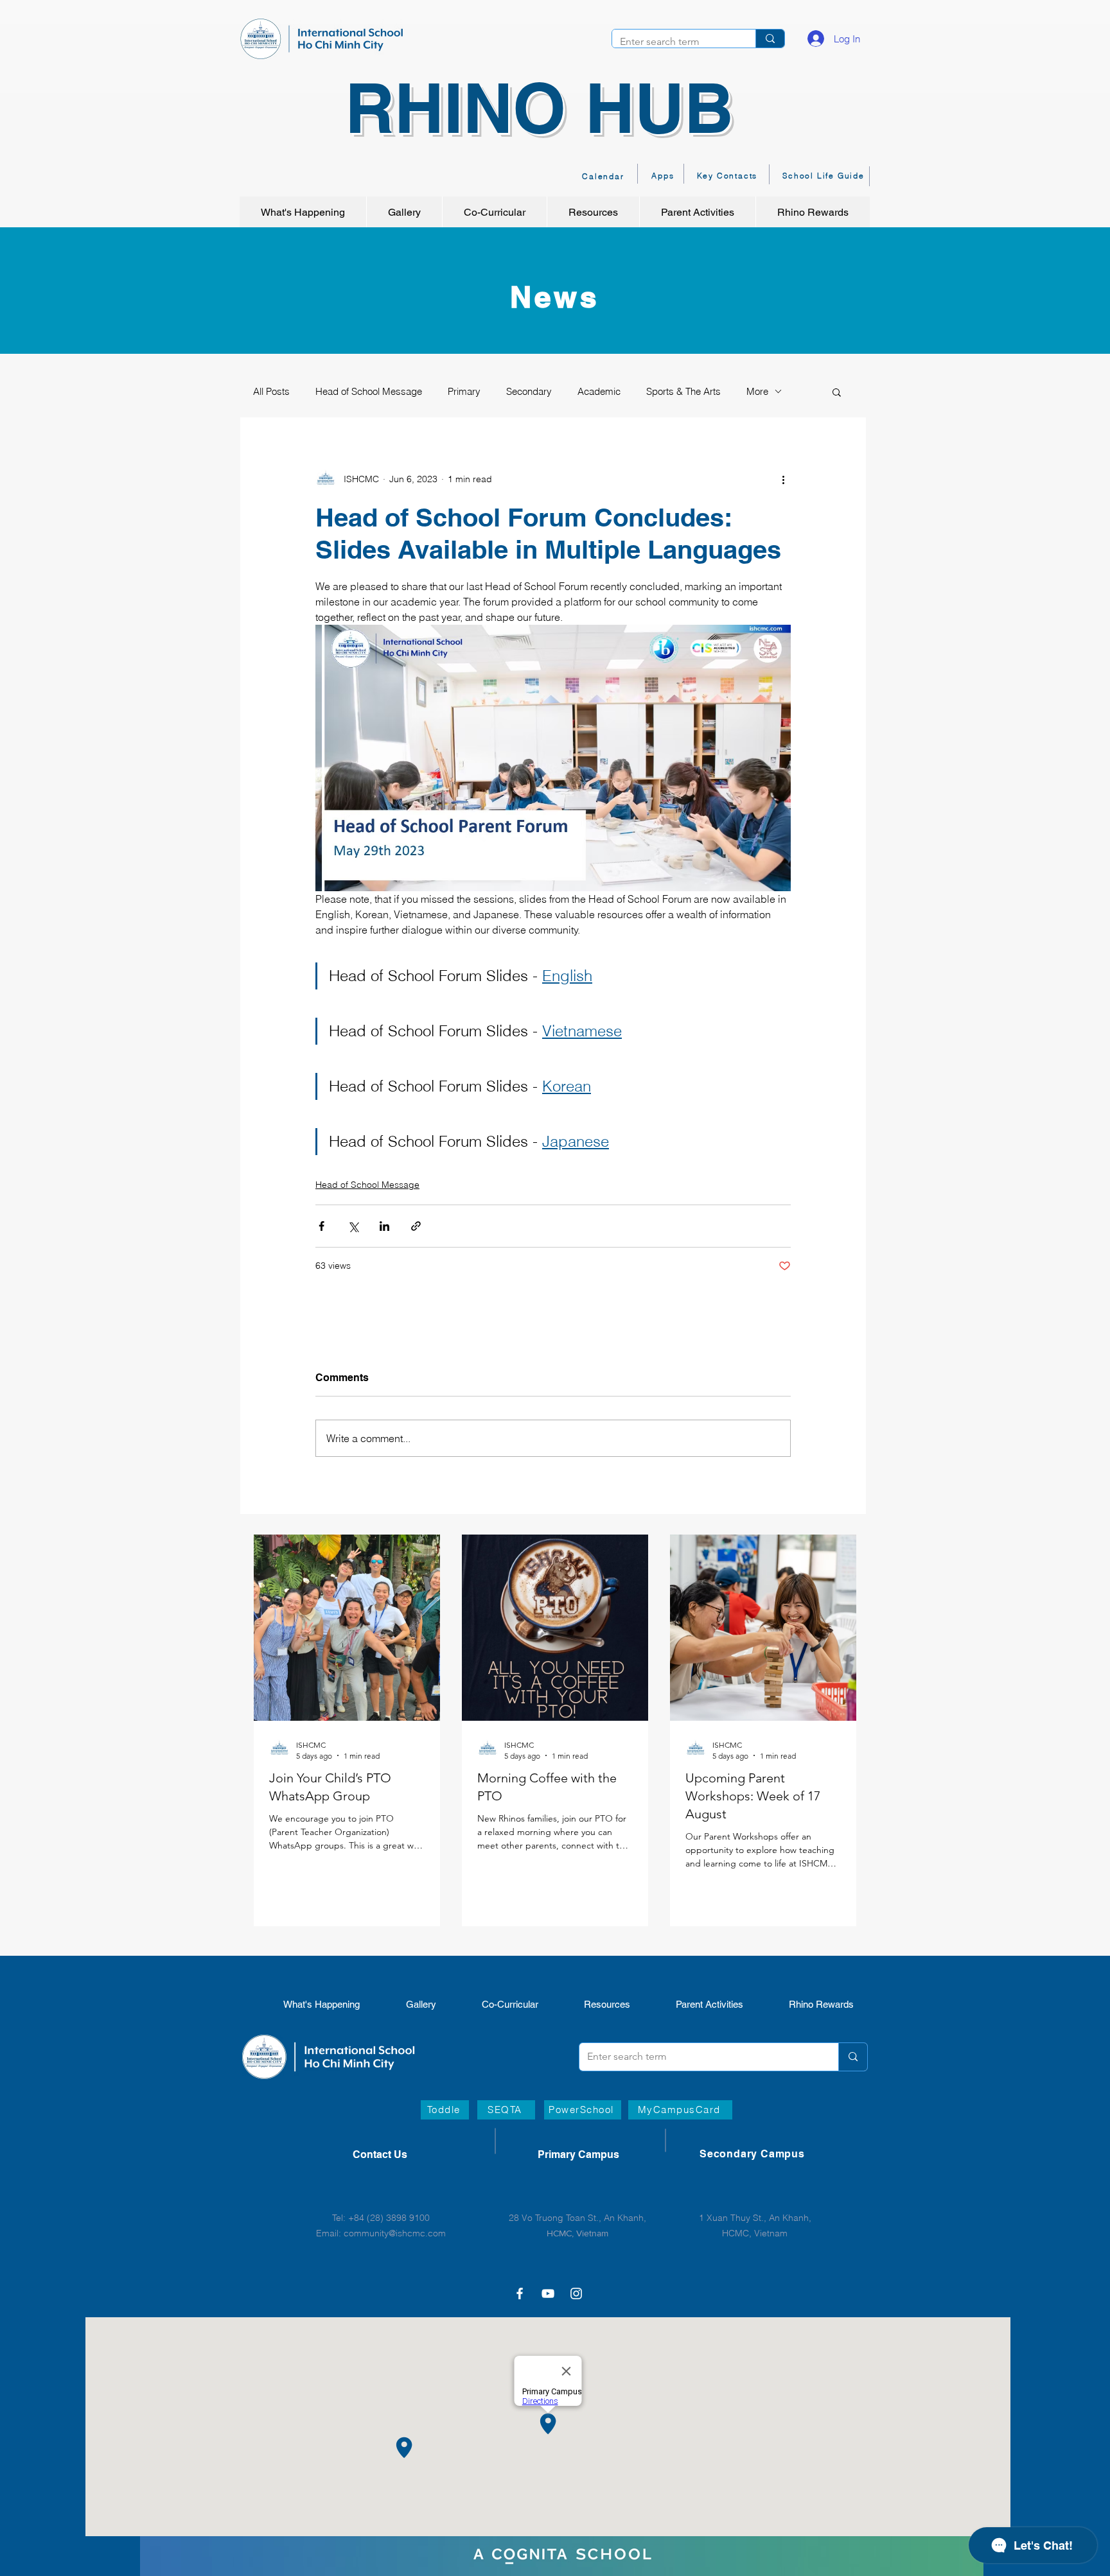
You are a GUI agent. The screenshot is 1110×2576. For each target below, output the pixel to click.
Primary (464, 391)
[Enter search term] (770, 39)
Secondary (529, 391)
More (757, 391)
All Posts (271, 391)
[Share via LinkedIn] (384, 1226)
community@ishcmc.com (395, 2233)
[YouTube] (548, 2293)
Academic (599, 391)
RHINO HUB (539, 108)
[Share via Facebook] (322, 1226)
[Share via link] (416, 1226)
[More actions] (783, 480)
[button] (837, 392)
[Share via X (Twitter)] (353, 1226)
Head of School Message (369, 391)
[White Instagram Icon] (576, 2293)
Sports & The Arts (683, 391)
